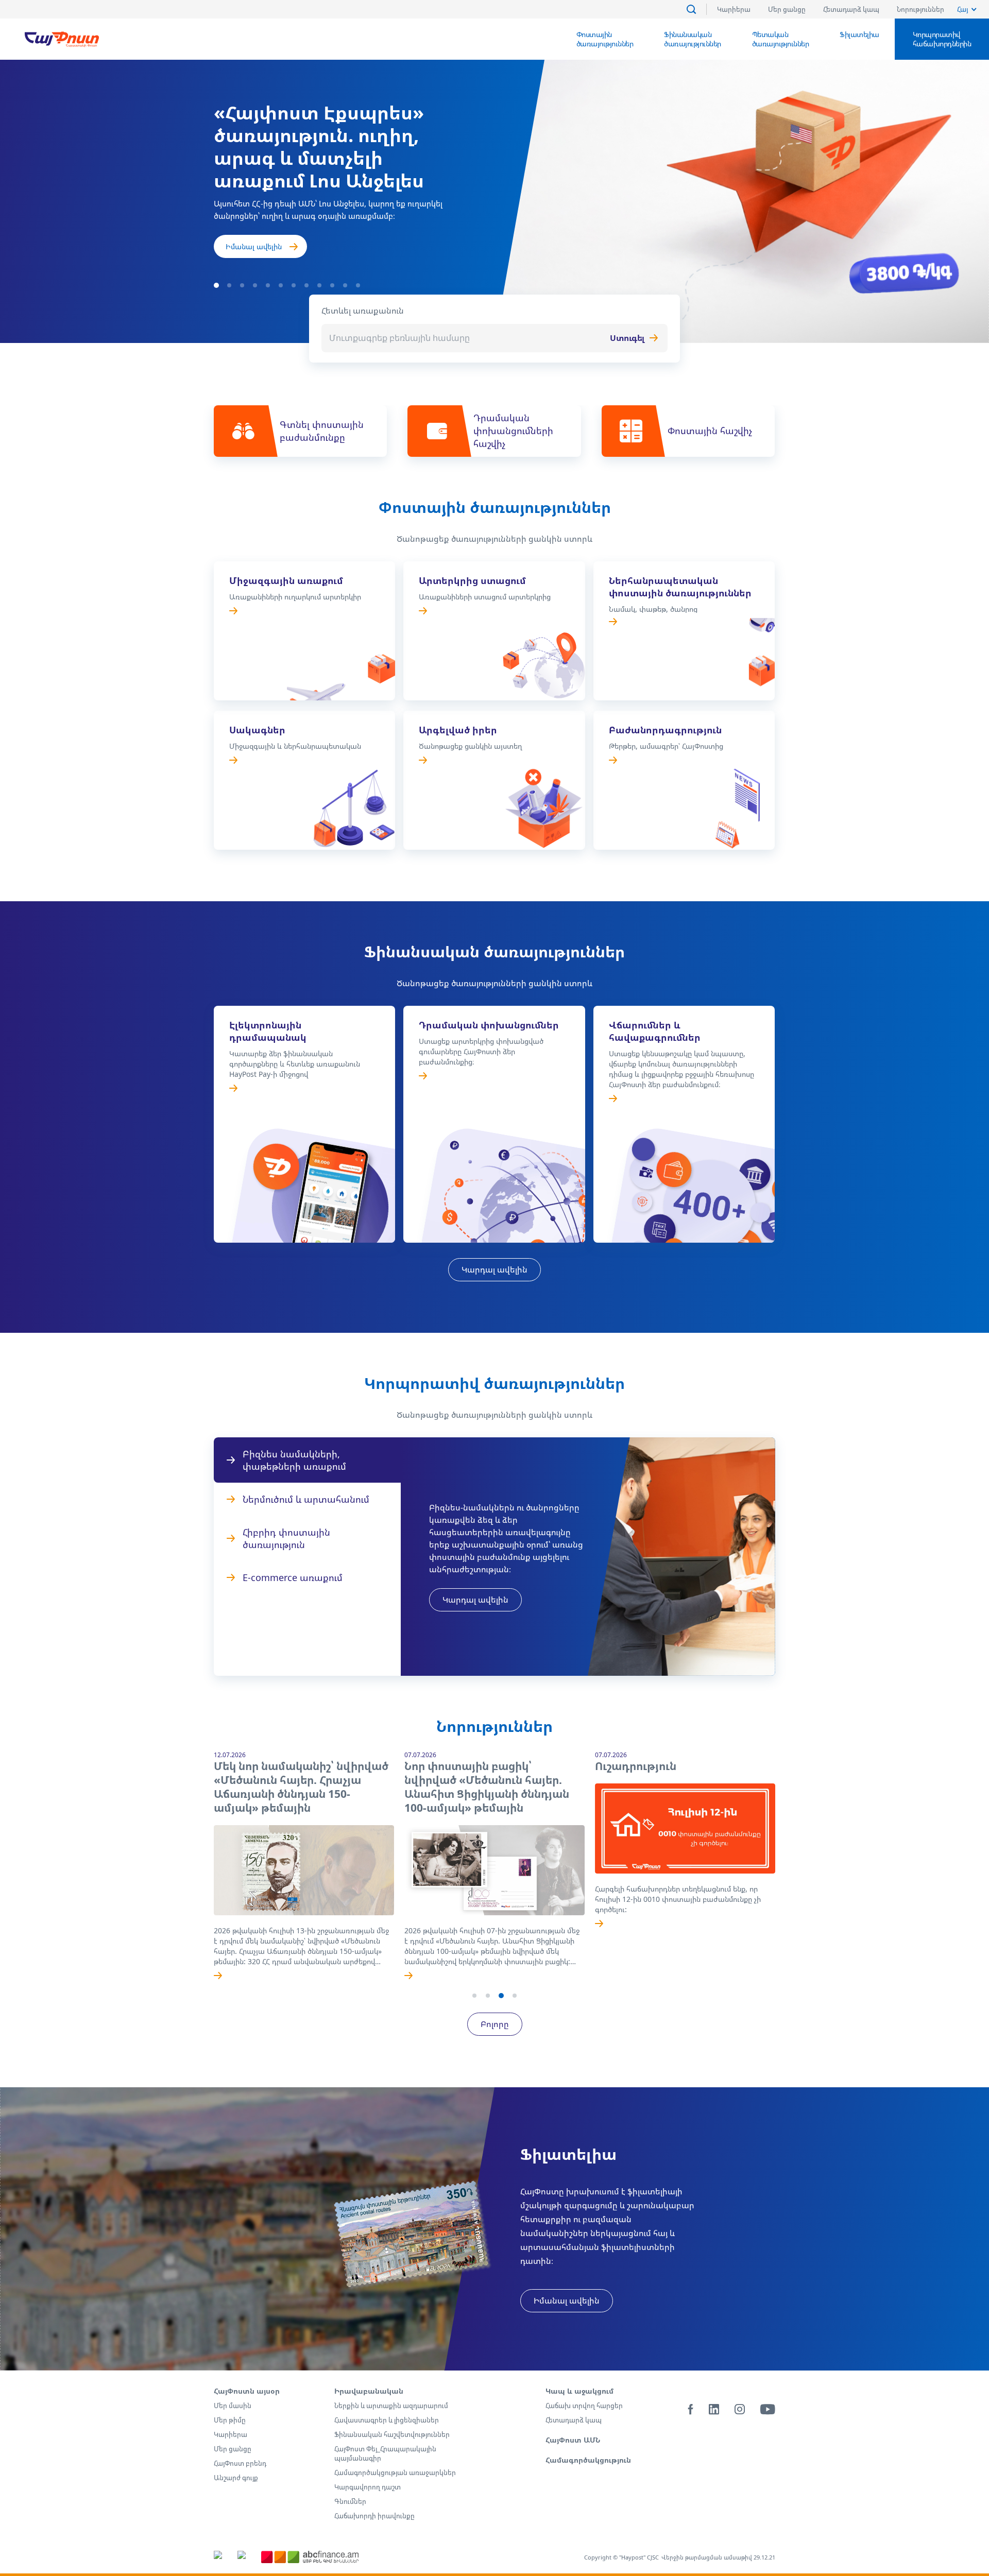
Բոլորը (495, 2024)
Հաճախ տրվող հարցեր (584, 2406)
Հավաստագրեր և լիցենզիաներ (387, 2420)
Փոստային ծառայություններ (605, 39)
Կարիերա (734, 9)
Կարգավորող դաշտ (368, 2487)
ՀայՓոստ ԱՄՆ (573, 2440)
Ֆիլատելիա (859, 34)
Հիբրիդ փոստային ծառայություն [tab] (286, 1538)
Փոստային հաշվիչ (710, 431)
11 (345, 285)
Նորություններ (920, 9)
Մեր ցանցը (787, 9)
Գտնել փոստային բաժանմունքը (322, 431)
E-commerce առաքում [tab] (293, 1577)
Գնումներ (350, 2501)
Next (788, 1875)
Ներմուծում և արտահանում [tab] (306, 1499)
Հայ (962, 9)
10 (332, 285)
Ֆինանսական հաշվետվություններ (392, 2434)
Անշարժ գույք (236, 2478)
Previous (201, 1875)
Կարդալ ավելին (494, 1269)
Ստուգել (627, 338)
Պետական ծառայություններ (781, 39)
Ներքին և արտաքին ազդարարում (391, 2406)
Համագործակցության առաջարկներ (395, 2472)
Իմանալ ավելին (254, 246)
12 (358, 285)
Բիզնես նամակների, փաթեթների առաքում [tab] (294, 1460)
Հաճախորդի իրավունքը (374, 2516)
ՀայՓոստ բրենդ (240, 2463)
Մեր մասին (233, 2406)
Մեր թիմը (230, 2420)
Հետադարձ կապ (851, 9)
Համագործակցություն (588, 2460)
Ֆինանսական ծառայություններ (693, 39)
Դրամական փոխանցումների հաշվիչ (513, 431)
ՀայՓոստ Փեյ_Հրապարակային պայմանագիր (385, 2453)
